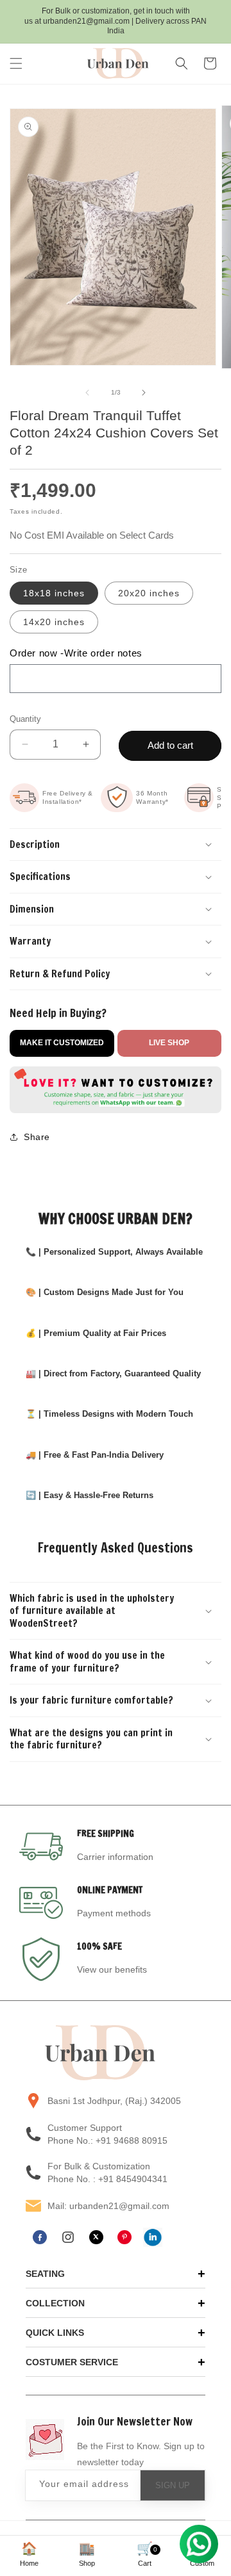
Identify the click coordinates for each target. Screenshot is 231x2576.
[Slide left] (87, 393)
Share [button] (37, 1137)
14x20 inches (54, 622)
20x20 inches (149, 593)
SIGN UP (173, 2485)
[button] (16, 63)
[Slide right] (144, 393)
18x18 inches (54, 593)
